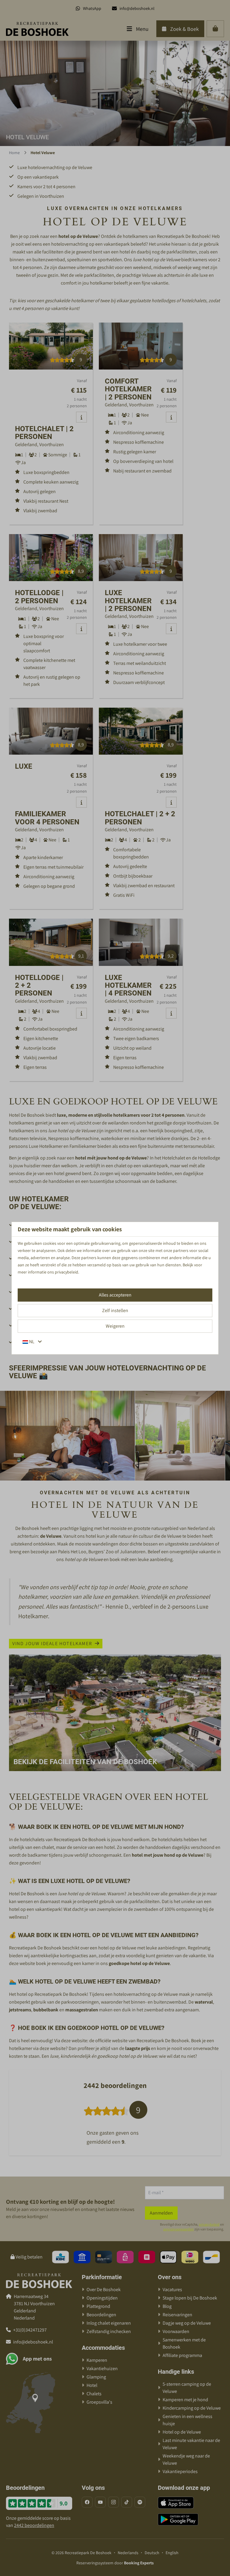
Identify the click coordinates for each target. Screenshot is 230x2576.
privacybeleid (66, 1272)
